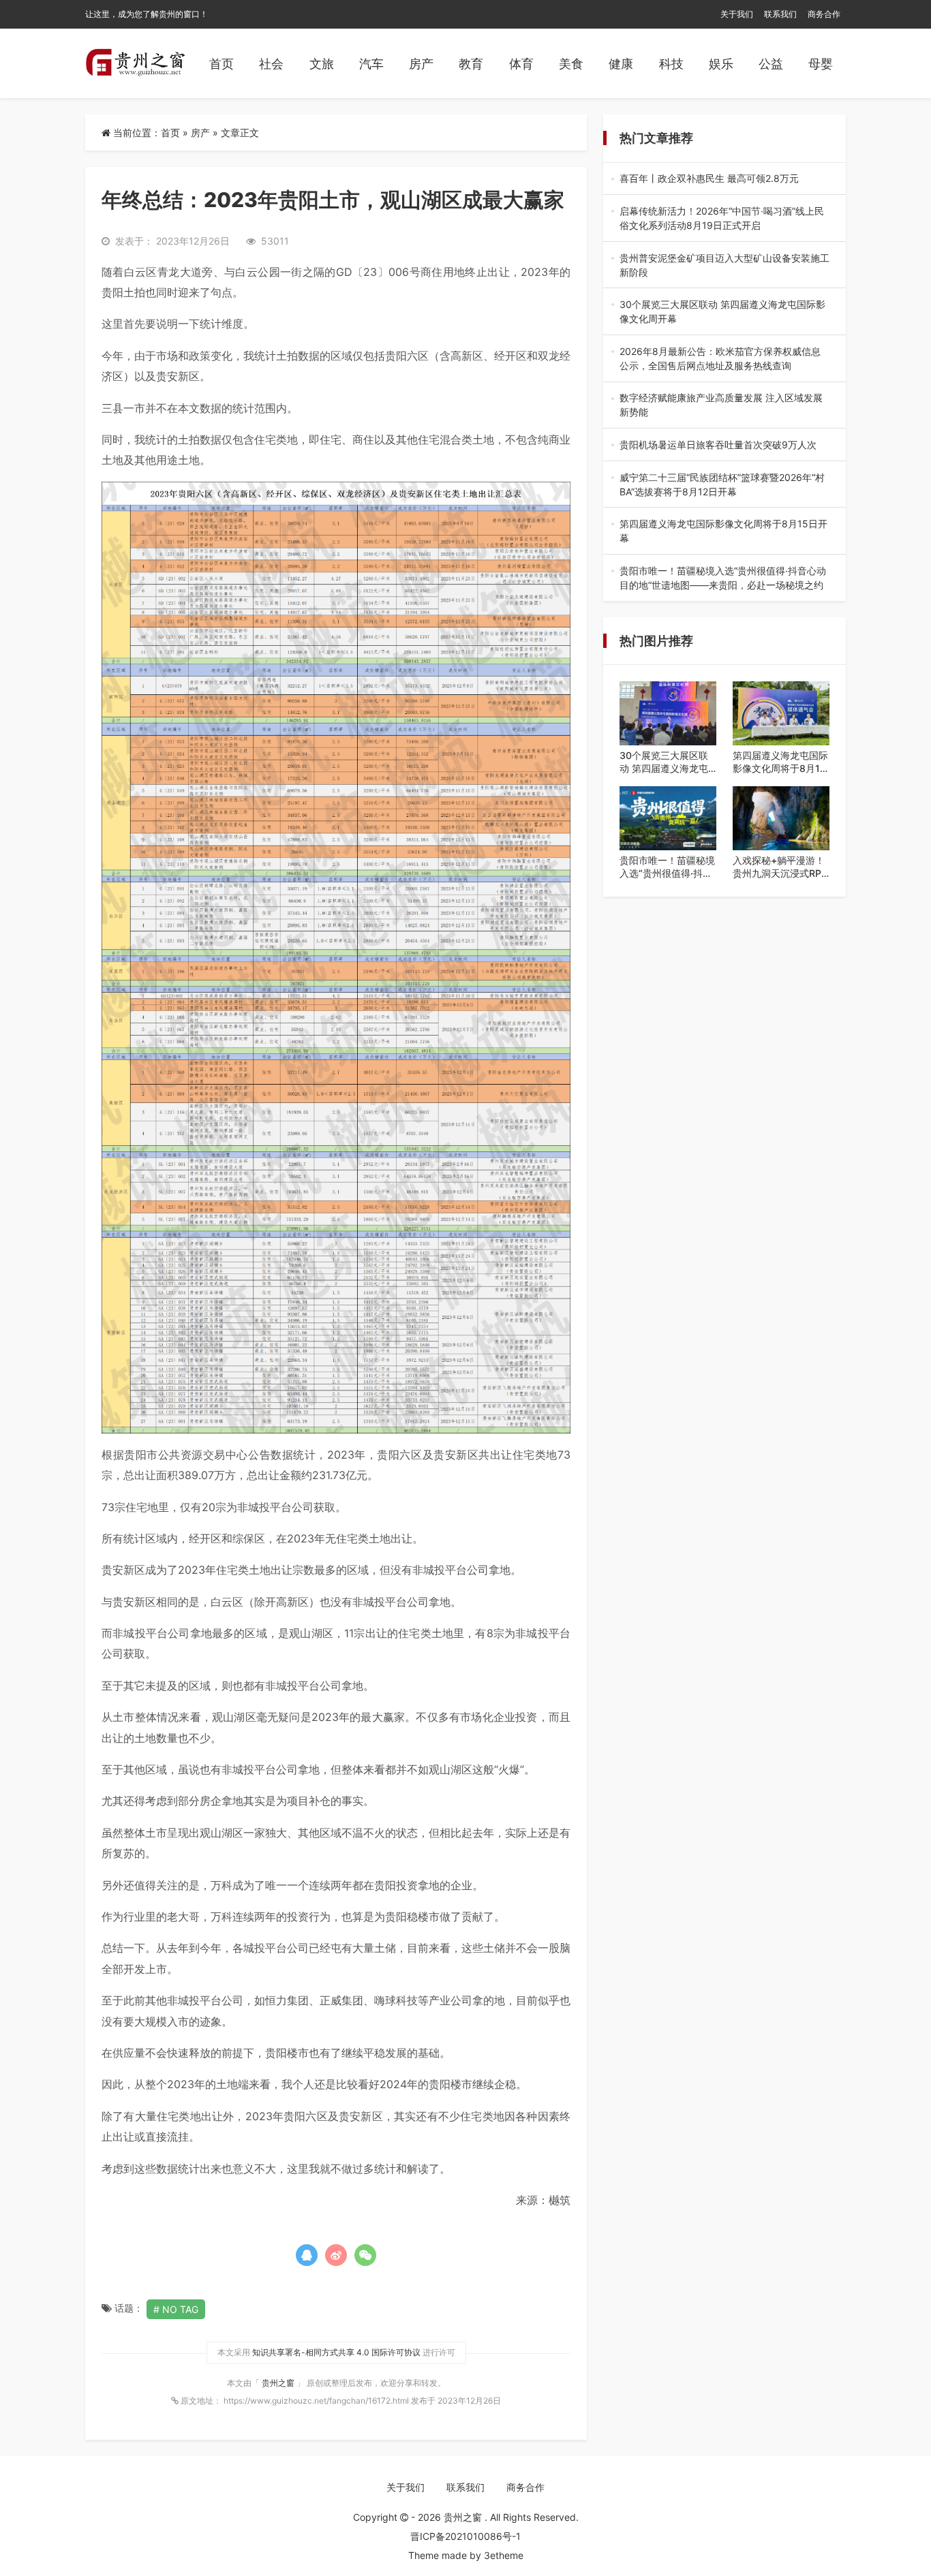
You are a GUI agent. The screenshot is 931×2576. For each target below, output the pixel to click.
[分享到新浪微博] (336, 2255)
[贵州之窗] (135, 63)
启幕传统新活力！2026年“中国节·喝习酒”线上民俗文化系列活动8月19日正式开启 (724, 219)
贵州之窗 (279, 2383)
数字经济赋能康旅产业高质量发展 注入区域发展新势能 (723, 405)
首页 (222, 64)
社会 (271, 64)
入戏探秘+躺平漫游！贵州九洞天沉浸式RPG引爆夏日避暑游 (780, 867)
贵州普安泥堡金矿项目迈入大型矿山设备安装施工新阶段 (724, 266)
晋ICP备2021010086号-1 (465, 2536)
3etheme (504, 2555)
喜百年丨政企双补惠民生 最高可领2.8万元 (723, 179)
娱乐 (721, 64)
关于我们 (737, 14)
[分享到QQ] (307, 2255)
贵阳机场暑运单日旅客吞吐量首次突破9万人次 (724, 445)
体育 (521, 64)
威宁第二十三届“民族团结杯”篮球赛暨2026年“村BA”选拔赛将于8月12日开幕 (722, 485)
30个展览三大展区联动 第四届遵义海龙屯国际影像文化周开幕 (724, 312)
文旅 (322, 64)
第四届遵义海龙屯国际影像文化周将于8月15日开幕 (723, 531)
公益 (771, 64)
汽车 (371, 64)
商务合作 (824, 14)
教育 (471, 64)
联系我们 (780, 14)
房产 (421, 64)
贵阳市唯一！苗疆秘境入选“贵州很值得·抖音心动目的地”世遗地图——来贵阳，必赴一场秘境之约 (723, 578)
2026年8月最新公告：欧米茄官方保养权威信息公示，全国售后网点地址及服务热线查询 (720, 359)
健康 (621, 64)
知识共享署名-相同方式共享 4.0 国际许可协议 (336, 2352)
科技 (671, 64)
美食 (571, 64)
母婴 (821, 64)
